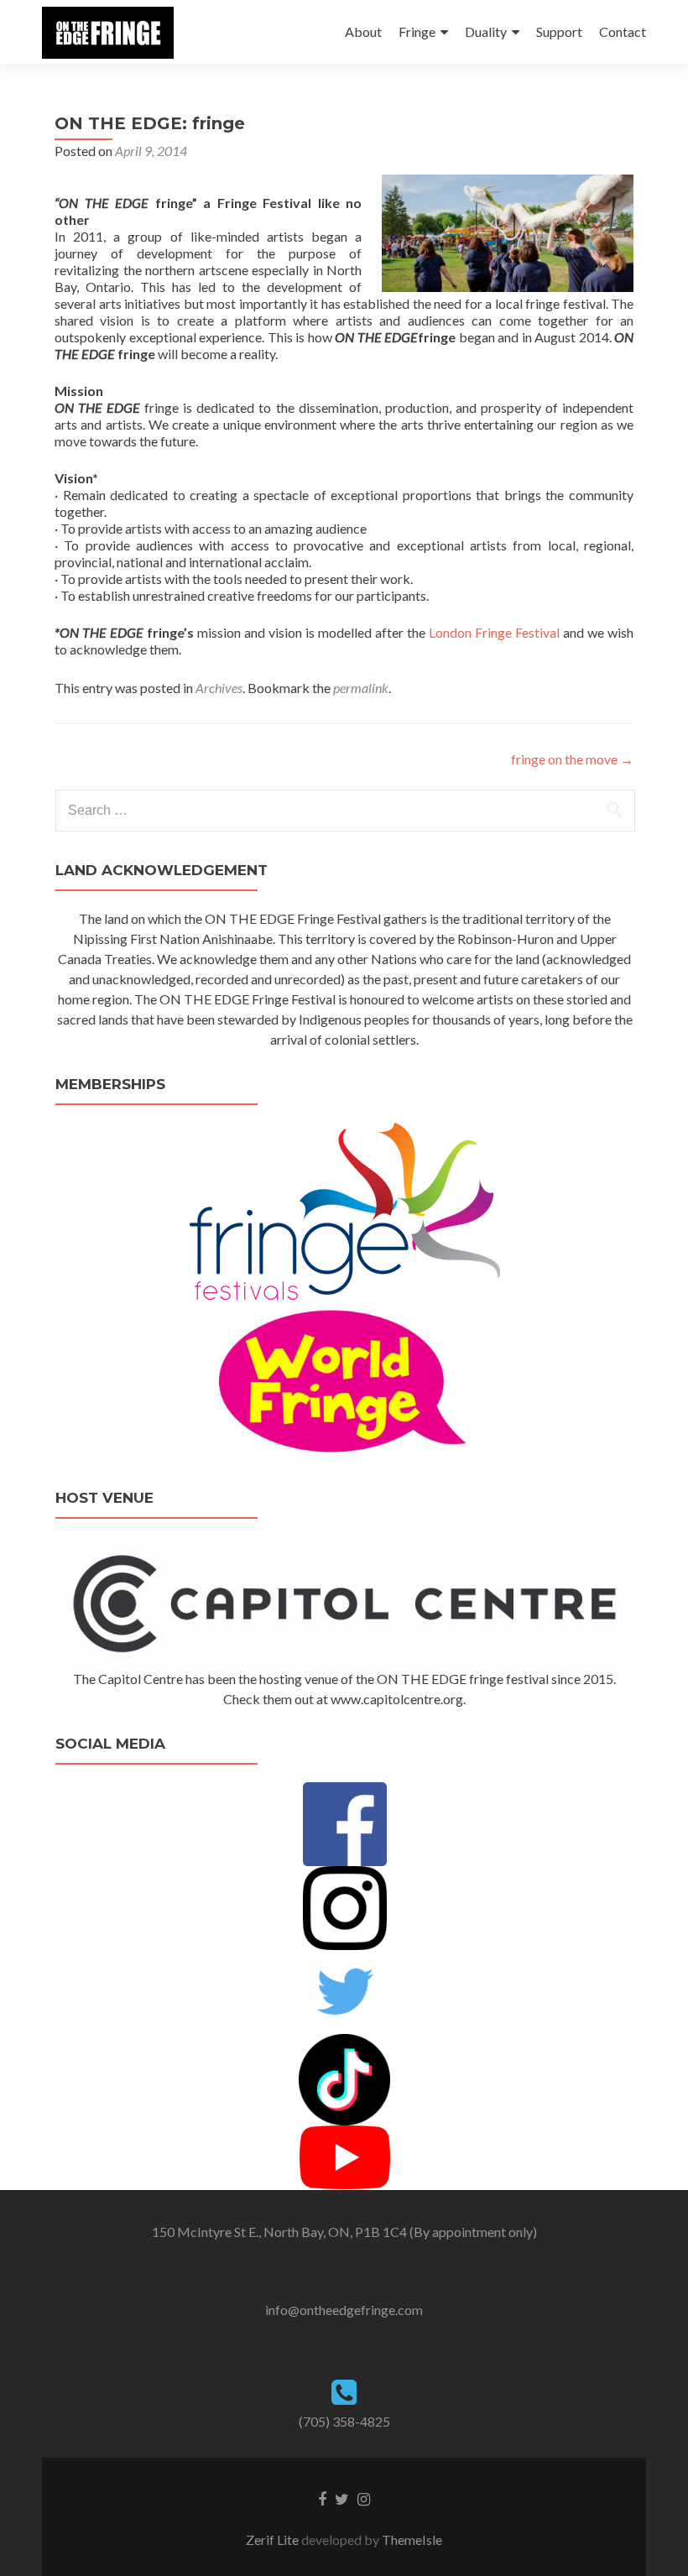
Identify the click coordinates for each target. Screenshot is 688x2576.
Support (559, 31)
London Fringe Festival (494, 632)
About (363, 31)
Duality (486, 31)
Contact (623, 31)
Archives (219, 688)
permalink (361, 688)
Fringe (417, 31)
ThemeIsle (412, 2539)
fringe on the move (572, 759)
